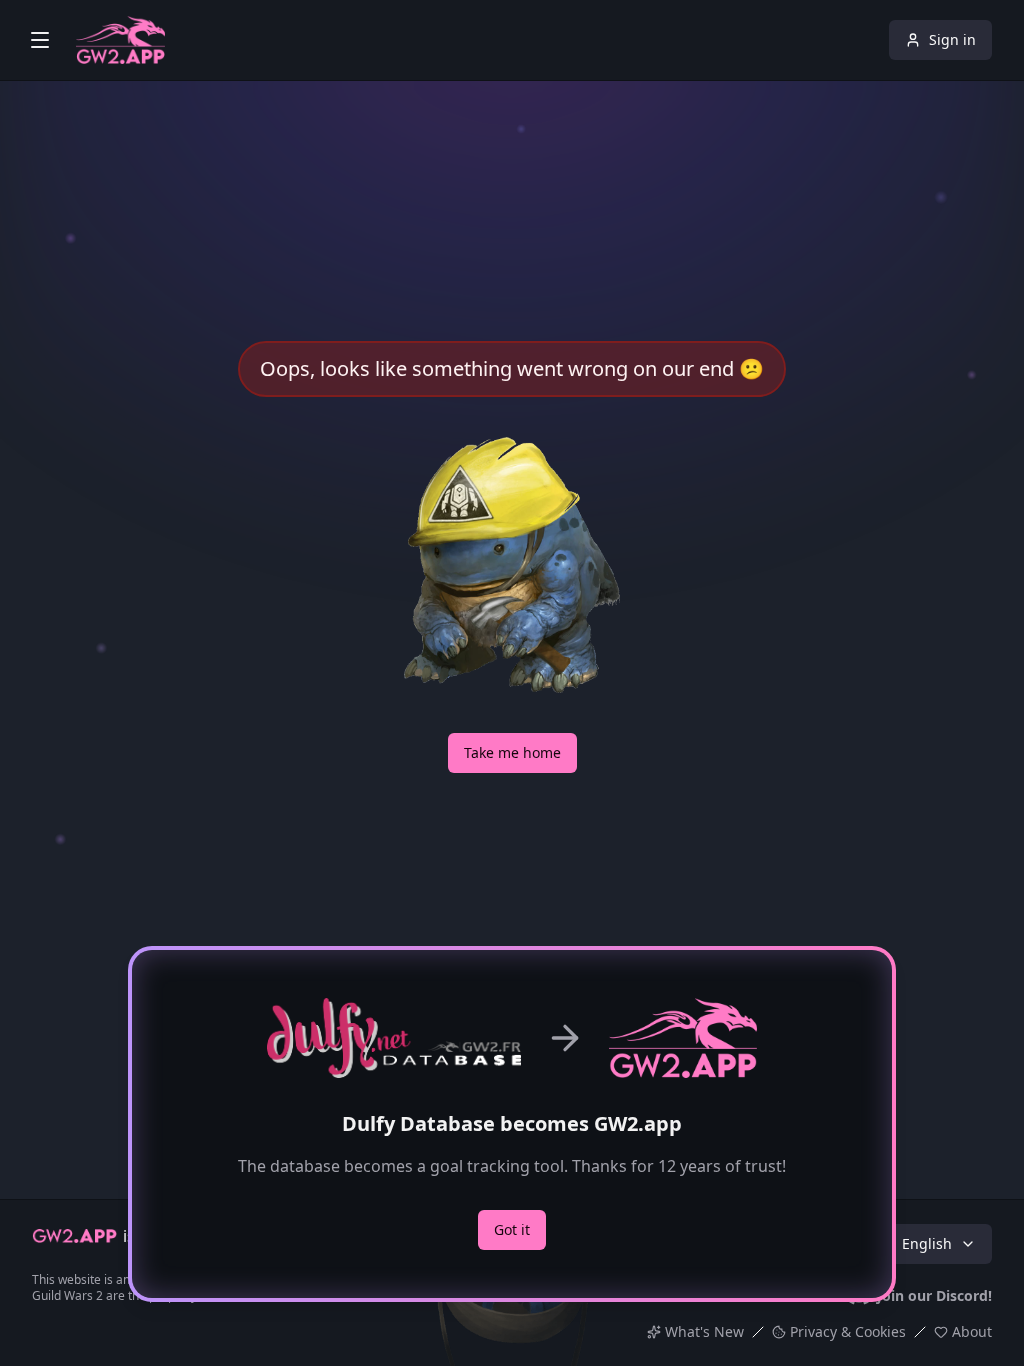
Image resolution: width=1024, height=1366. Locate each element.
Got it (512, 1229)
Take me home (512, 752)
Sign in (952, 39)
